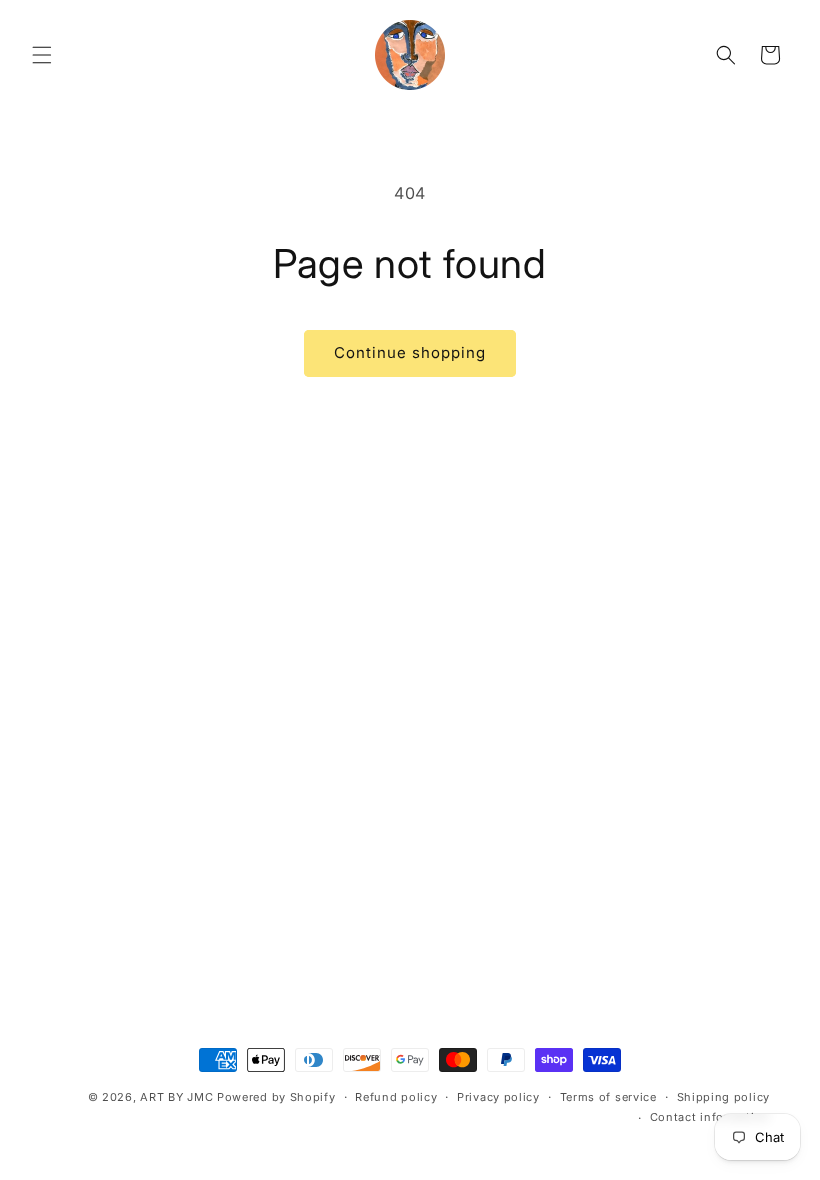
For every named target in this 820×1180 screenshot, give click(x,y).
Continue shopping (410, 352)
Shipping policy (724, 1097)
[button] (42, 55)
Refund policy (396, 1097)
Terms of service (608, 1097)
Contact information (710, 1117)
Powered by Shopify (276, 1097)
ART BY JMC (176, 1097)
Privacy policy (498, 1097)
